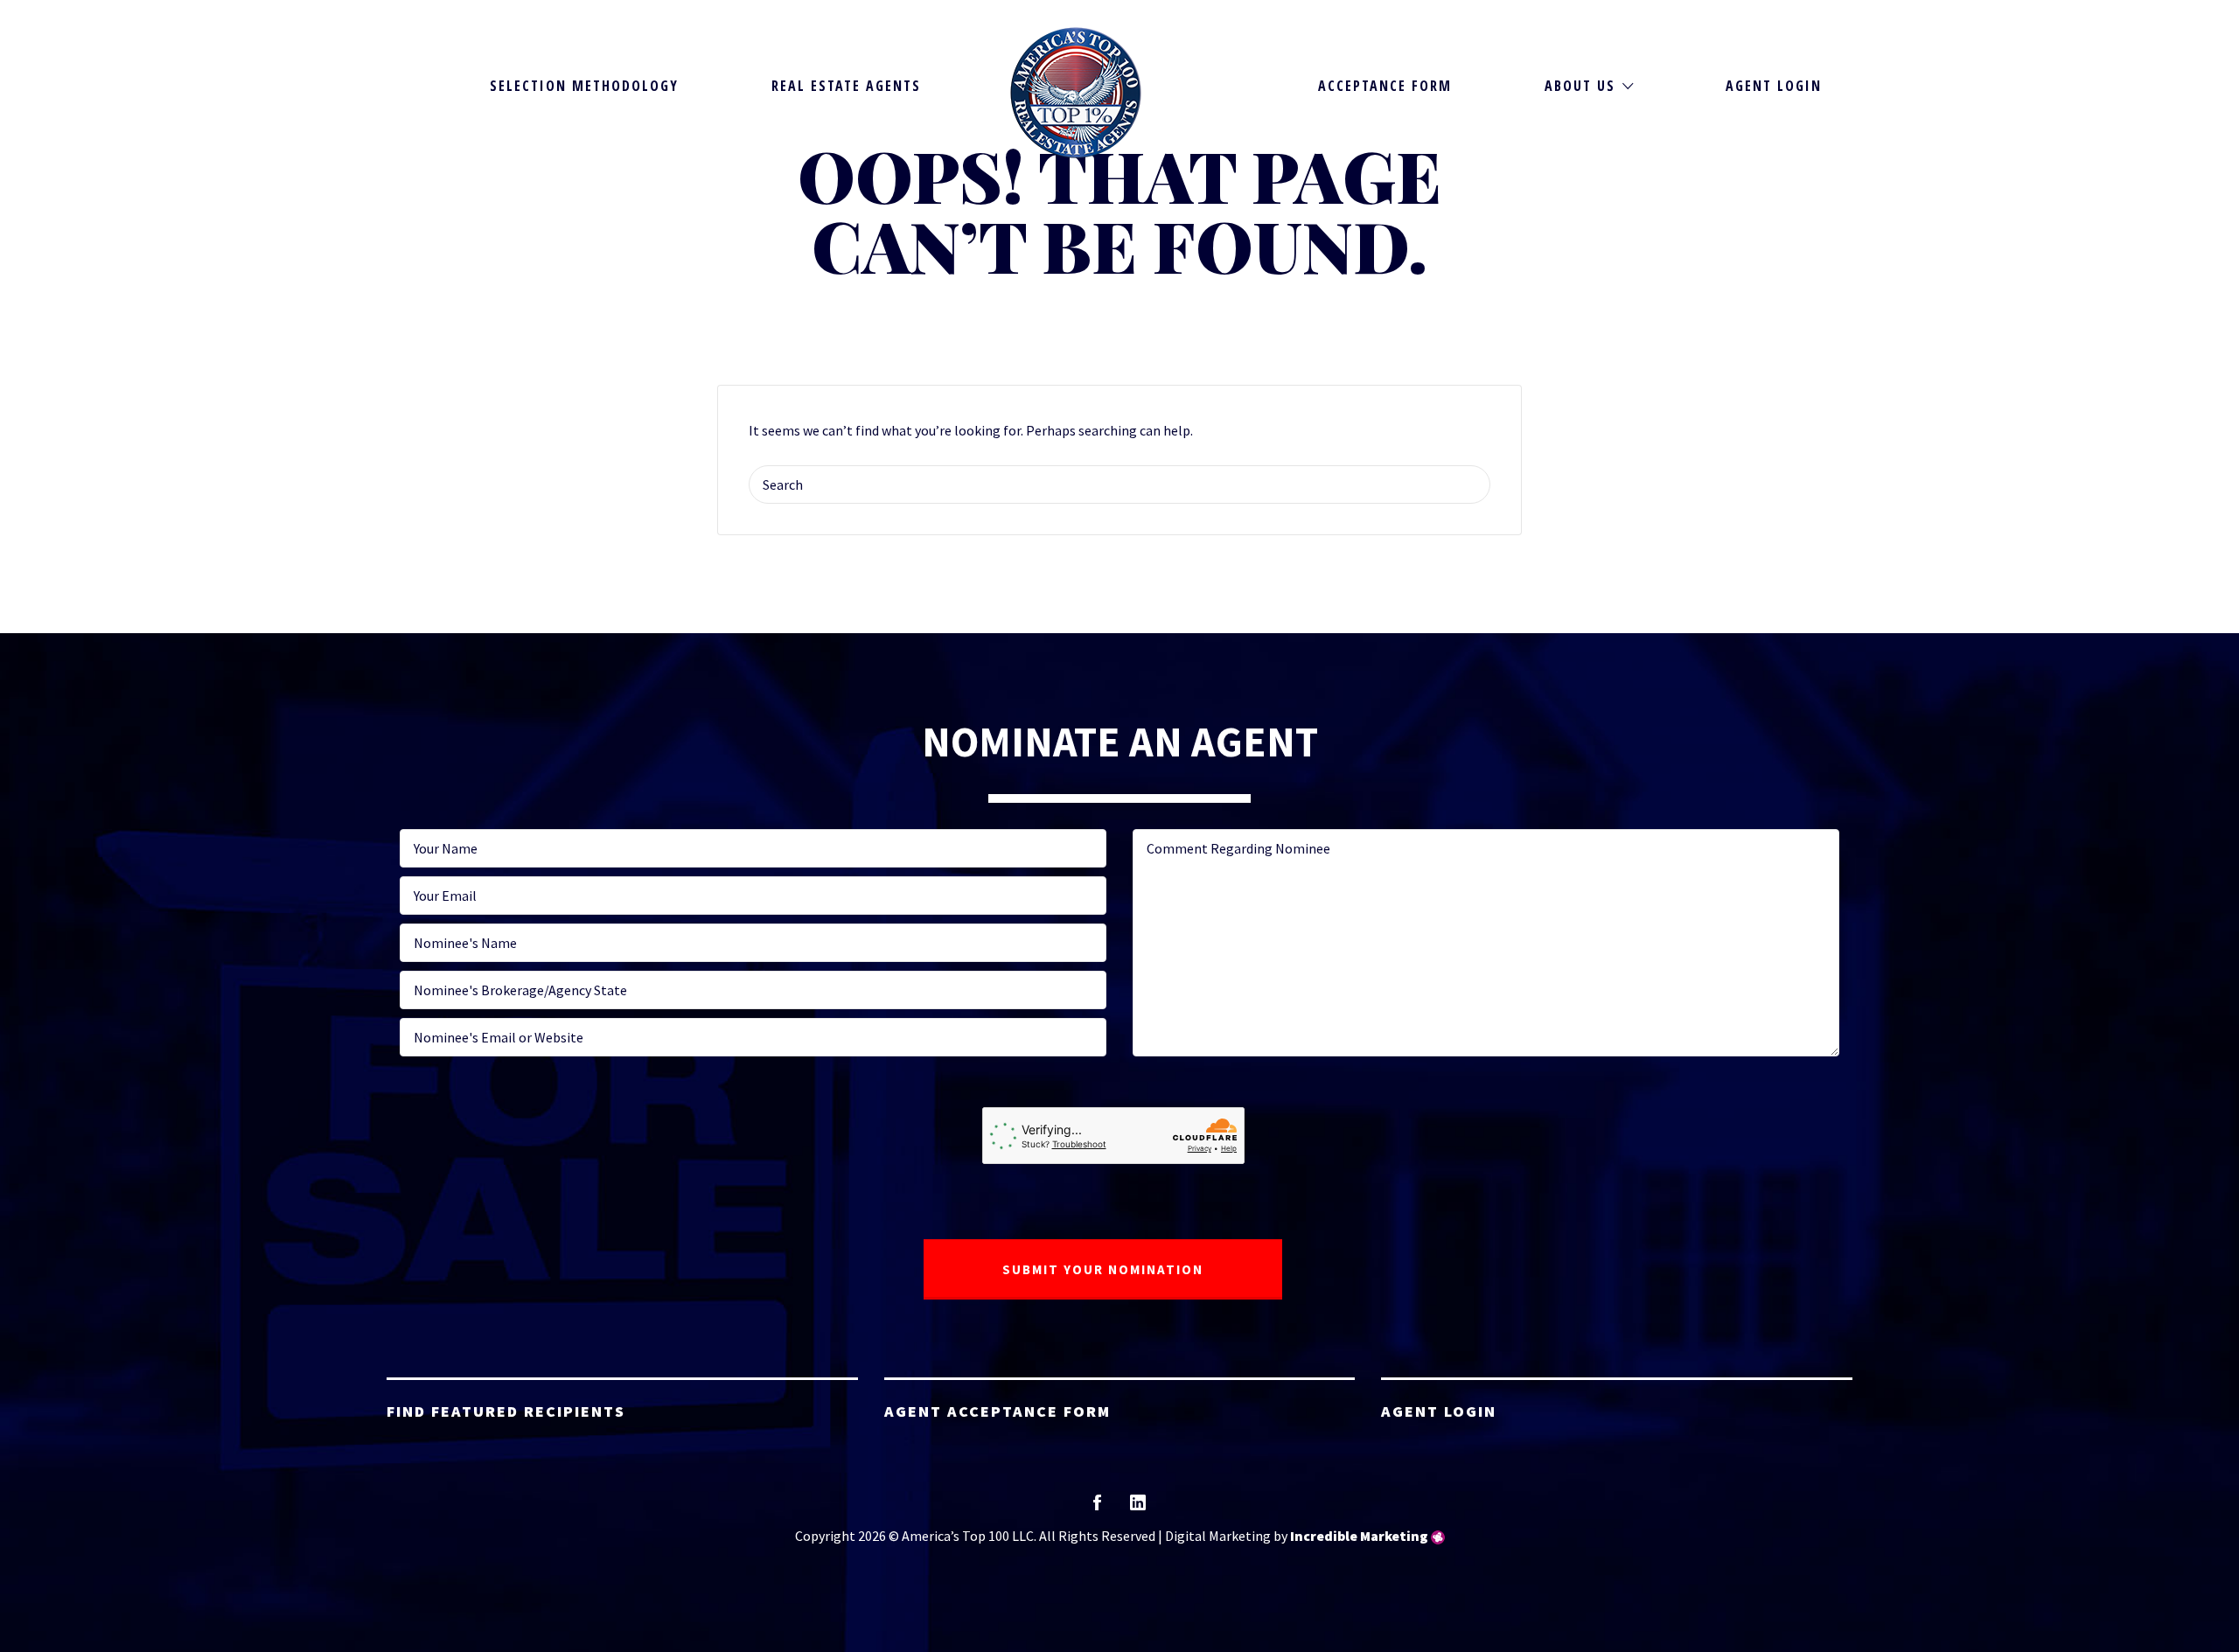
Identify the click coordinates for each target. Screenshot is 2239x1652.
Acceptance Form (1385, 86)
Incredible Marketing (1359, 1536)
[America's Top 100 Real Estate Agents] (1076, 93)
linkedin (1138, 1508)
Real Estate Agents (846, 86)
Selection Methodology (584, 86)
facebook (1097, 1508)
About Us (1580, 86)
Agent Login (1774, 86)
